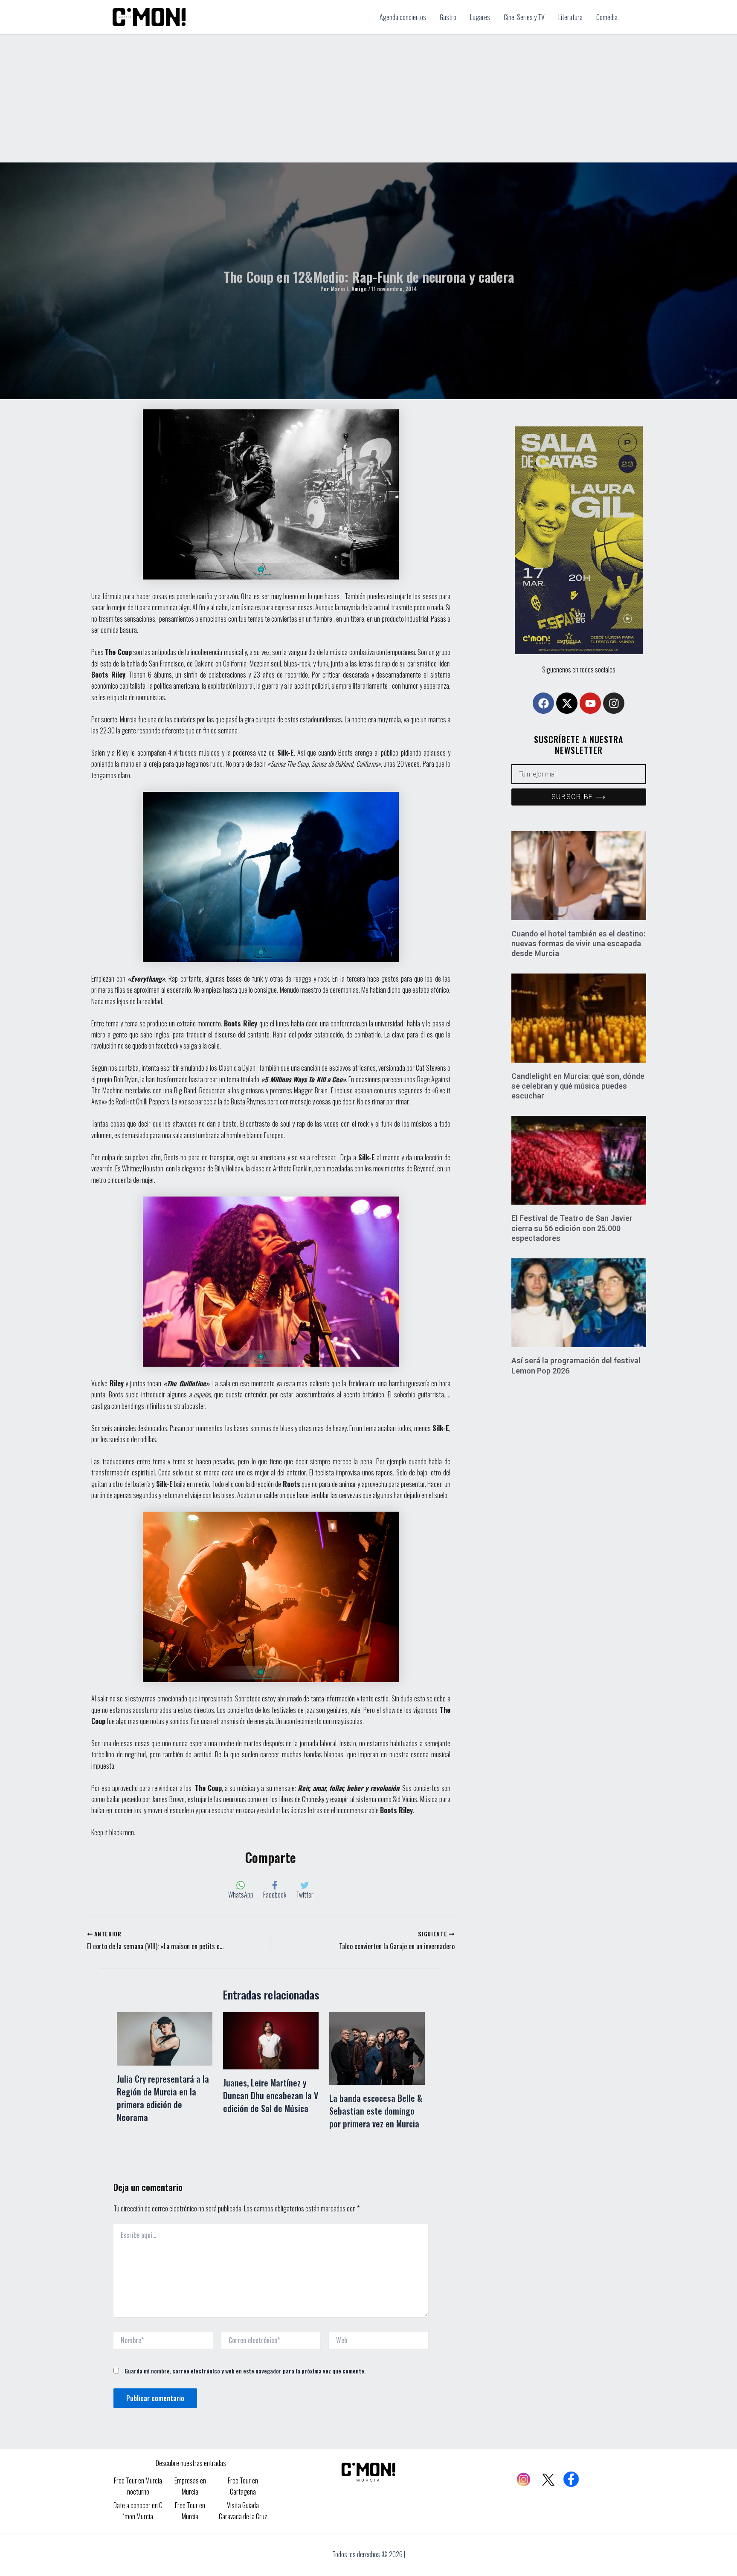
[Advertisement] (368, 99)
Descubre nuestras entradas (191, 2463)
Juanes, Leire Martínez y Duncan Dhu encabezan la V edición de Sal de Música (271, 2095)
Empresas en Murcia (190, 2486)
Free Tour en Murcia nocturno (138, 2486)
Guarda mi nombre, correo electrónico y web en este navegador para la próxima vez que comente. (245, 2371)
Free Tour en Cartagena (243, 2486)
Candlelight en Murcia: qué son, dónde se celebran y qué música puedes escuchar (578, 1086)
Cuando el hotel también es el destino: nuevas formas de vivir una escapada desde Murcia (578, 944)
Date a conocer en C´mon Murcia (138, 2511)
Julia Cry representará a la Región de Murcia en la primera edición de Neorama (163, 2098)
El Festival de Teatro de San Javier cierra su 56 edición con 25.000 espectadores (572, 1228)
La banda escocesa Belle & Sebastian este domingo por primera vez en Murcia (376, 2111)
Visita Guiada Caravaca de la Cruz (243, 2511)
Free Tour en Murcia (190, 2511)
